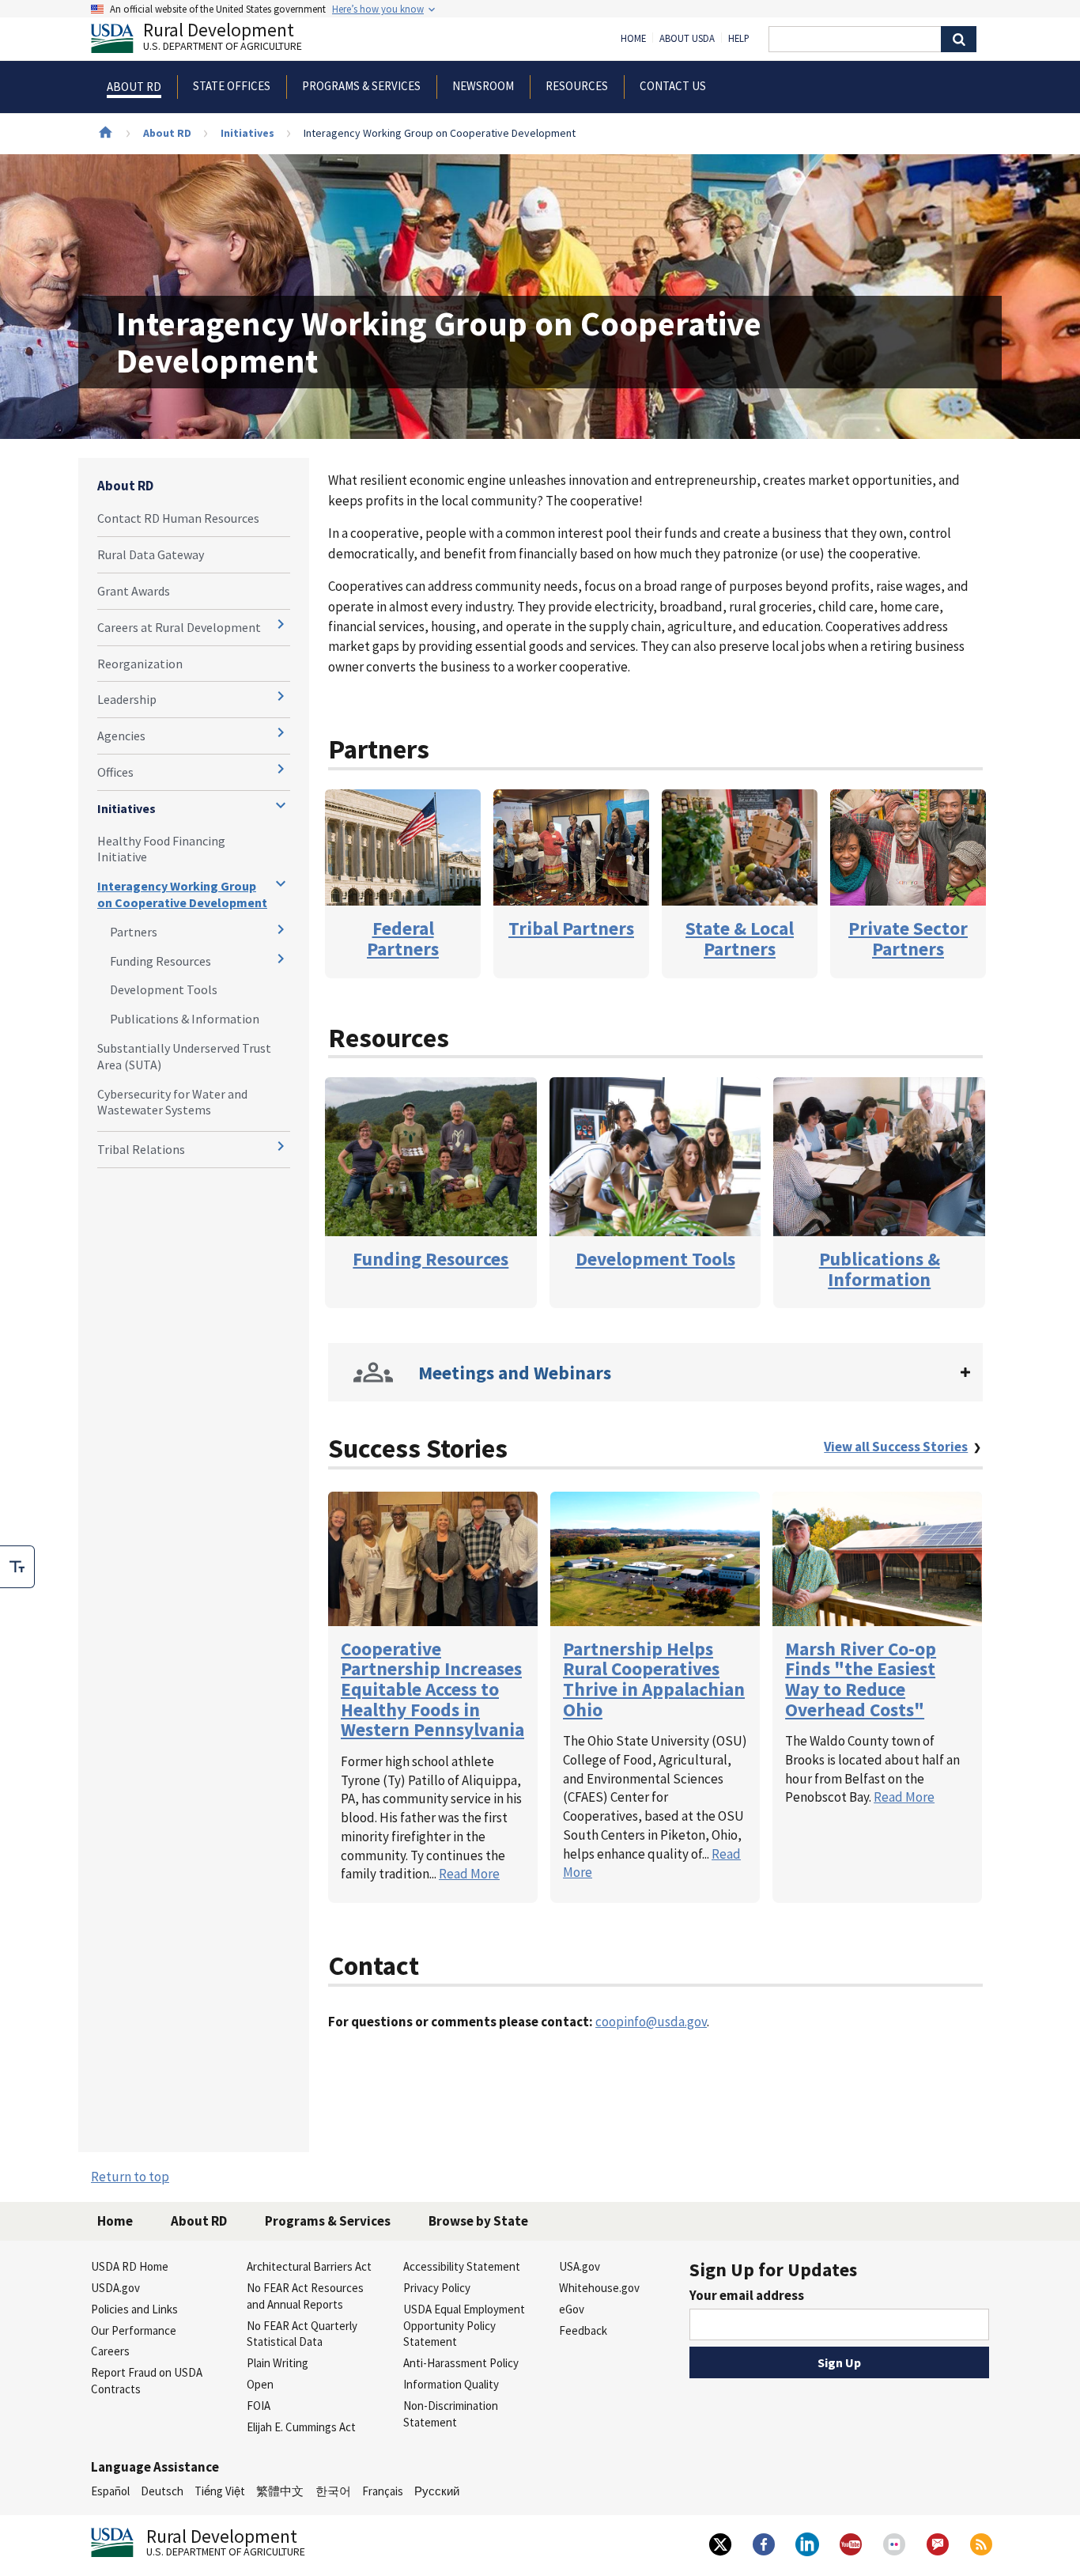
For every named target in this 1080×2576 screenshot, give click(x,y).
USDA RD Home (130, 2266)
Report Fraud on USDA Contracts (147, 2381)
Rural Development (223, 38)
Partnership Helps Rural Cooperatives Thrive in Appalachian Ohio (654, 1679)
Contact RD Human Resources (178, 518)
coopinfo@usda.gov (651, 2022)
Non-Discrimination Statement (451, 2414)
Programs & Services (328, 2221)
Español (110, 2491)
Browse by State (478, 2221)
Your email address (747, 2295)
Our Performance (134, 2330)
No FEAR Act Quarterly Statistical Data (302, 2334)
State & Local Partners (740, 938)
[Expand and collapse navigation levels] (281, 624)
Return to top (130, 2177)
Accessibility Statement (462, 2266)
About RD (167, 133)
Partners (134, 932)
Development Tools (164, 989)
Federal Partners (403, 938)
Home (633, 39)
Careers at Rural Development (179, 627)
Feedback (583, 2330)
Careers (110, 2351)
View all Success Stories (896, 1447)
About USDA (687, 39)
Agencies (121, 736)
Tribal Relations (141, 1149)
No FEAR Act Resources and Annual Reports (305, 2296)
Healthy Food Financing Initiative (161, 849)
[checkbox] (17, 1567)
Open (260, 2384)
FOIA (259, 2406)
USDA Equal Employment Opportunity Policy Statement (464, 2326)
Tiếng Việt (220, 2491)
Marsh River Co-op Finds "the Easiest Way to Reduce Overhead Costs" (861, 1679)
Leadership (127, 699)
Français (383, 2491)
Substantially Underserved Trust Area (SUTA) (184, 1056)
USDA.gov (115, 2288)
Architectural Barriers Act (309, 2266)
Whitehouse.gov (599, 2288)
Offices (115, 772)
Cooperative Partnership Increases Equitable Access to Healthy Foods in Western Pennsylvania (432, 1689)
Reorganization (140, 664)
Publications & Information (185, 1019)
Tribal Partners (571, 928)
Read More (469, 1874)
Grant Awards (134, 591)
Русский (437, 2491)
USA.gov (580, 2266)
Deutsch (162, 2491)
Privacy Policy (437, 2288)
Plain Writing (278, 2363)
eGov (572, 2309)
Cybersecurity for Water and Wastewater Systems (172, 1102)
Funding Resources (160, 961)
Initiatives (247, 133)
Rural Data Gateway (151, 554)
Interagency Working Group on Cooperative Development (182, 894)
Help (739, 39)
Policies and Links (134, 2309)
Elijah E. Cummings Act (301, 2427)
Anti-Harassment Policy (461, 2363)
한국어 (333, 2491)
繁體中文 (280, 2491)
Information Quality (451, 2384)
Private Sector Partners (908, 938)
